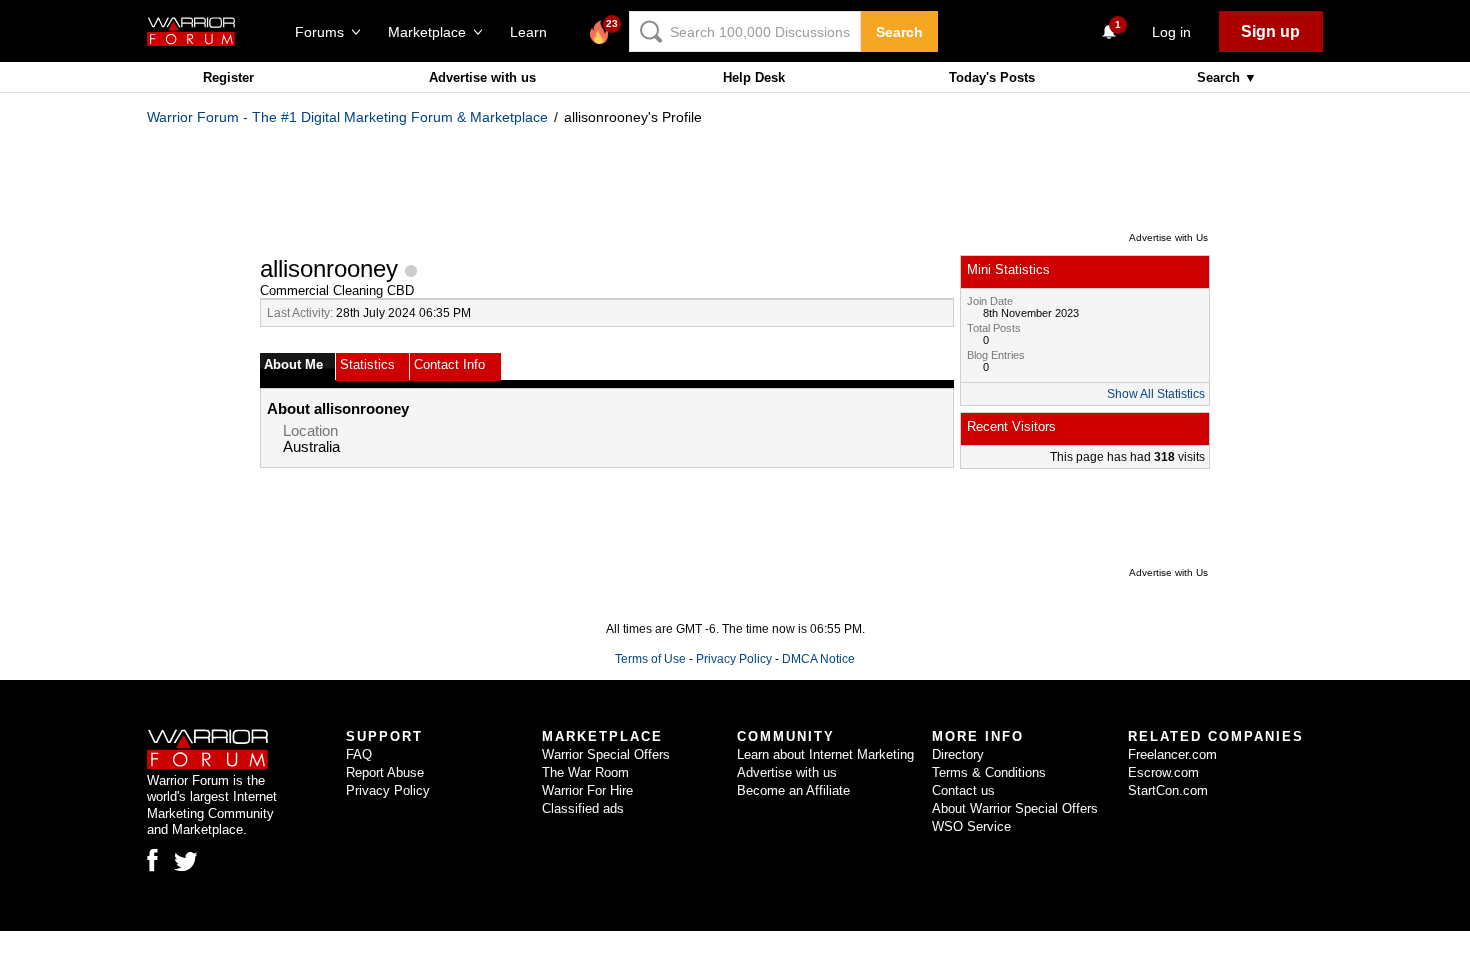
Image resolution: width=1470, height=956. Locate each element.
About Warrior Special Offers (1015, 808)
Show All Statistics (1156, 394)
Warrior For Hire (587, 790)
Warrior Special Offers (606, 754)
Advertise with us (482, 77)
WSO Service (971, 826)
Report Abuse (385, 772)
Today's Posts (992, 77)
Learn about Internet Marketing (825, 754)
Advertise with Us (1168, 237)
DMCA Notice (818, 659)
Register (228, 77)
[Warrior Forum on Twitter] (186, 862)
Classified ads (583, 808)
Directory (958, 754)
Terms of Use (650, 659)
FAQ (359, 754)
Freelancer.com (1172, 754)
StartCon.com (1168, 790)
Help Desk (754, 77)
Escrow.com (1163, 772)
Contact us (963, 790)
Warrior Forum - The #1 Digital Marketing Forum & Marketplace (347, 117)
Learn (534, 32)
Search (899, 32)
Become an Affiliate (793, 790)
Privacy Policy (734, 659)
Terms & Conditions (989, 772)
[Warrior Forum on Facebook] (152, 860)
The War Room (585, 772)
